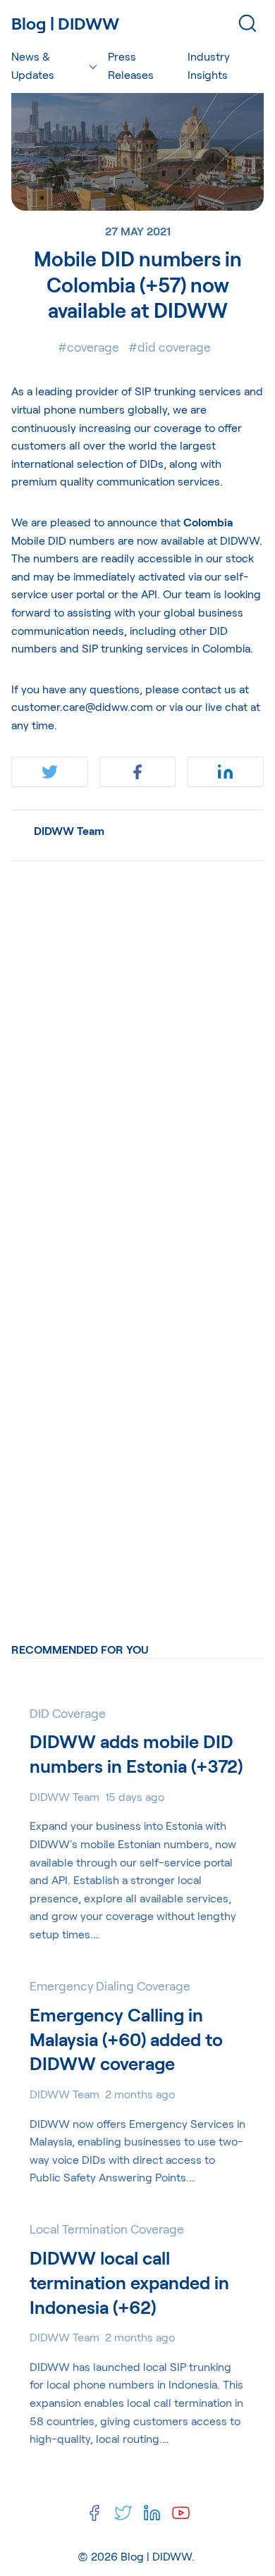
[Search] (248, 23)
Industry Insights (209, 65)
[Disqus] (137, 1048)
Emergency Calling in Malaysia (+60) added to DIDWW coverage (126, 2039)
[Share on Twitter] (50, 772)
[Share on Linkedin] (225, 772)
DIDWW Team (69, 830)
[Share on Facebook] (138, 772)
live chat (225, 706)
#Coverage (88, 347)
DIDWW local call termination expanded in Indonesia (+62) (129, 2282)
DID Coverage (68, 1713)
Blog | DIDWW (156, 2556)
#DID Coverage (170, 347)
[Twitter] (123, 2513)
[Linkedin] (152, 2513)
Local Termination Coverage (107, 2229)
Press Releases (131, 65)
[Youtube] (181, 2513)
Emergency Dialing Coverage (110, 1986)
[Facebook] (94, 2513)
